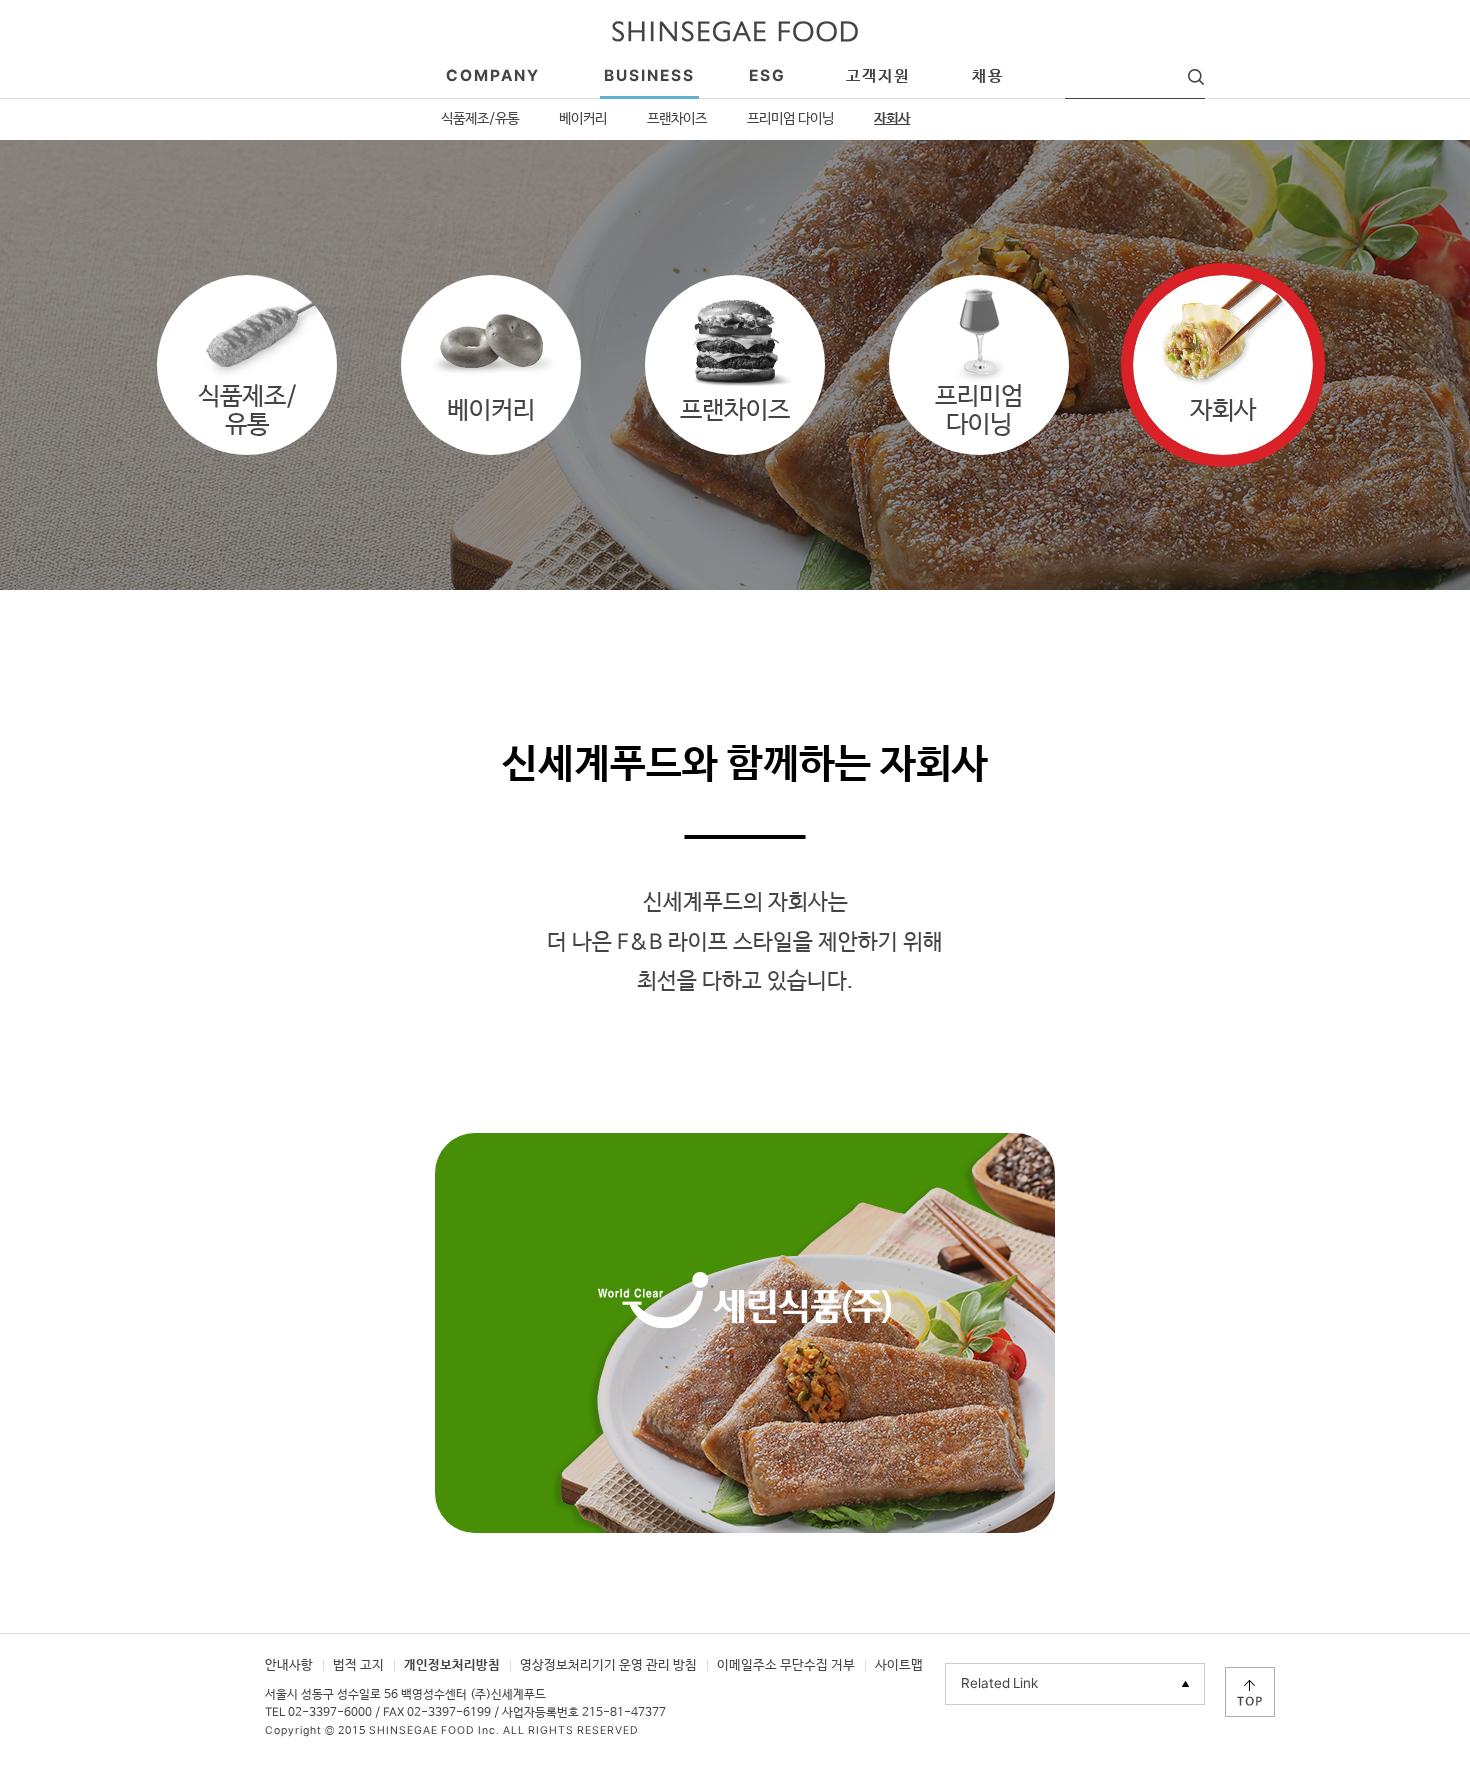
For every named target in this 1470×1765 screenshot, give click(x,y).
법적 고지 (358, 1665)
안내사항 (289, 1665)
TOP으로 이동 (1250, 1692)
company (493, 76)
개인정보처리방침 (452, 1665)
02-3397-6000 (330, 1713)
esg (767, 76)
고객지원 (878, 76)
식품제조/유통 (480, 119)
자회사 (892, 119)
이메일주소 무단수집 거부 (786, 1665)
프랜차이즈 (677, 119)
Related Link (999, 1684)
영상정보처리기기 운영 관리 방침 (608, 1665)
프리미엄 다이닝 (790, 119)
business (649, 76)
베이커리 (583, 119)
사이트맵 (899, 1665)
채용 (988, 76)
